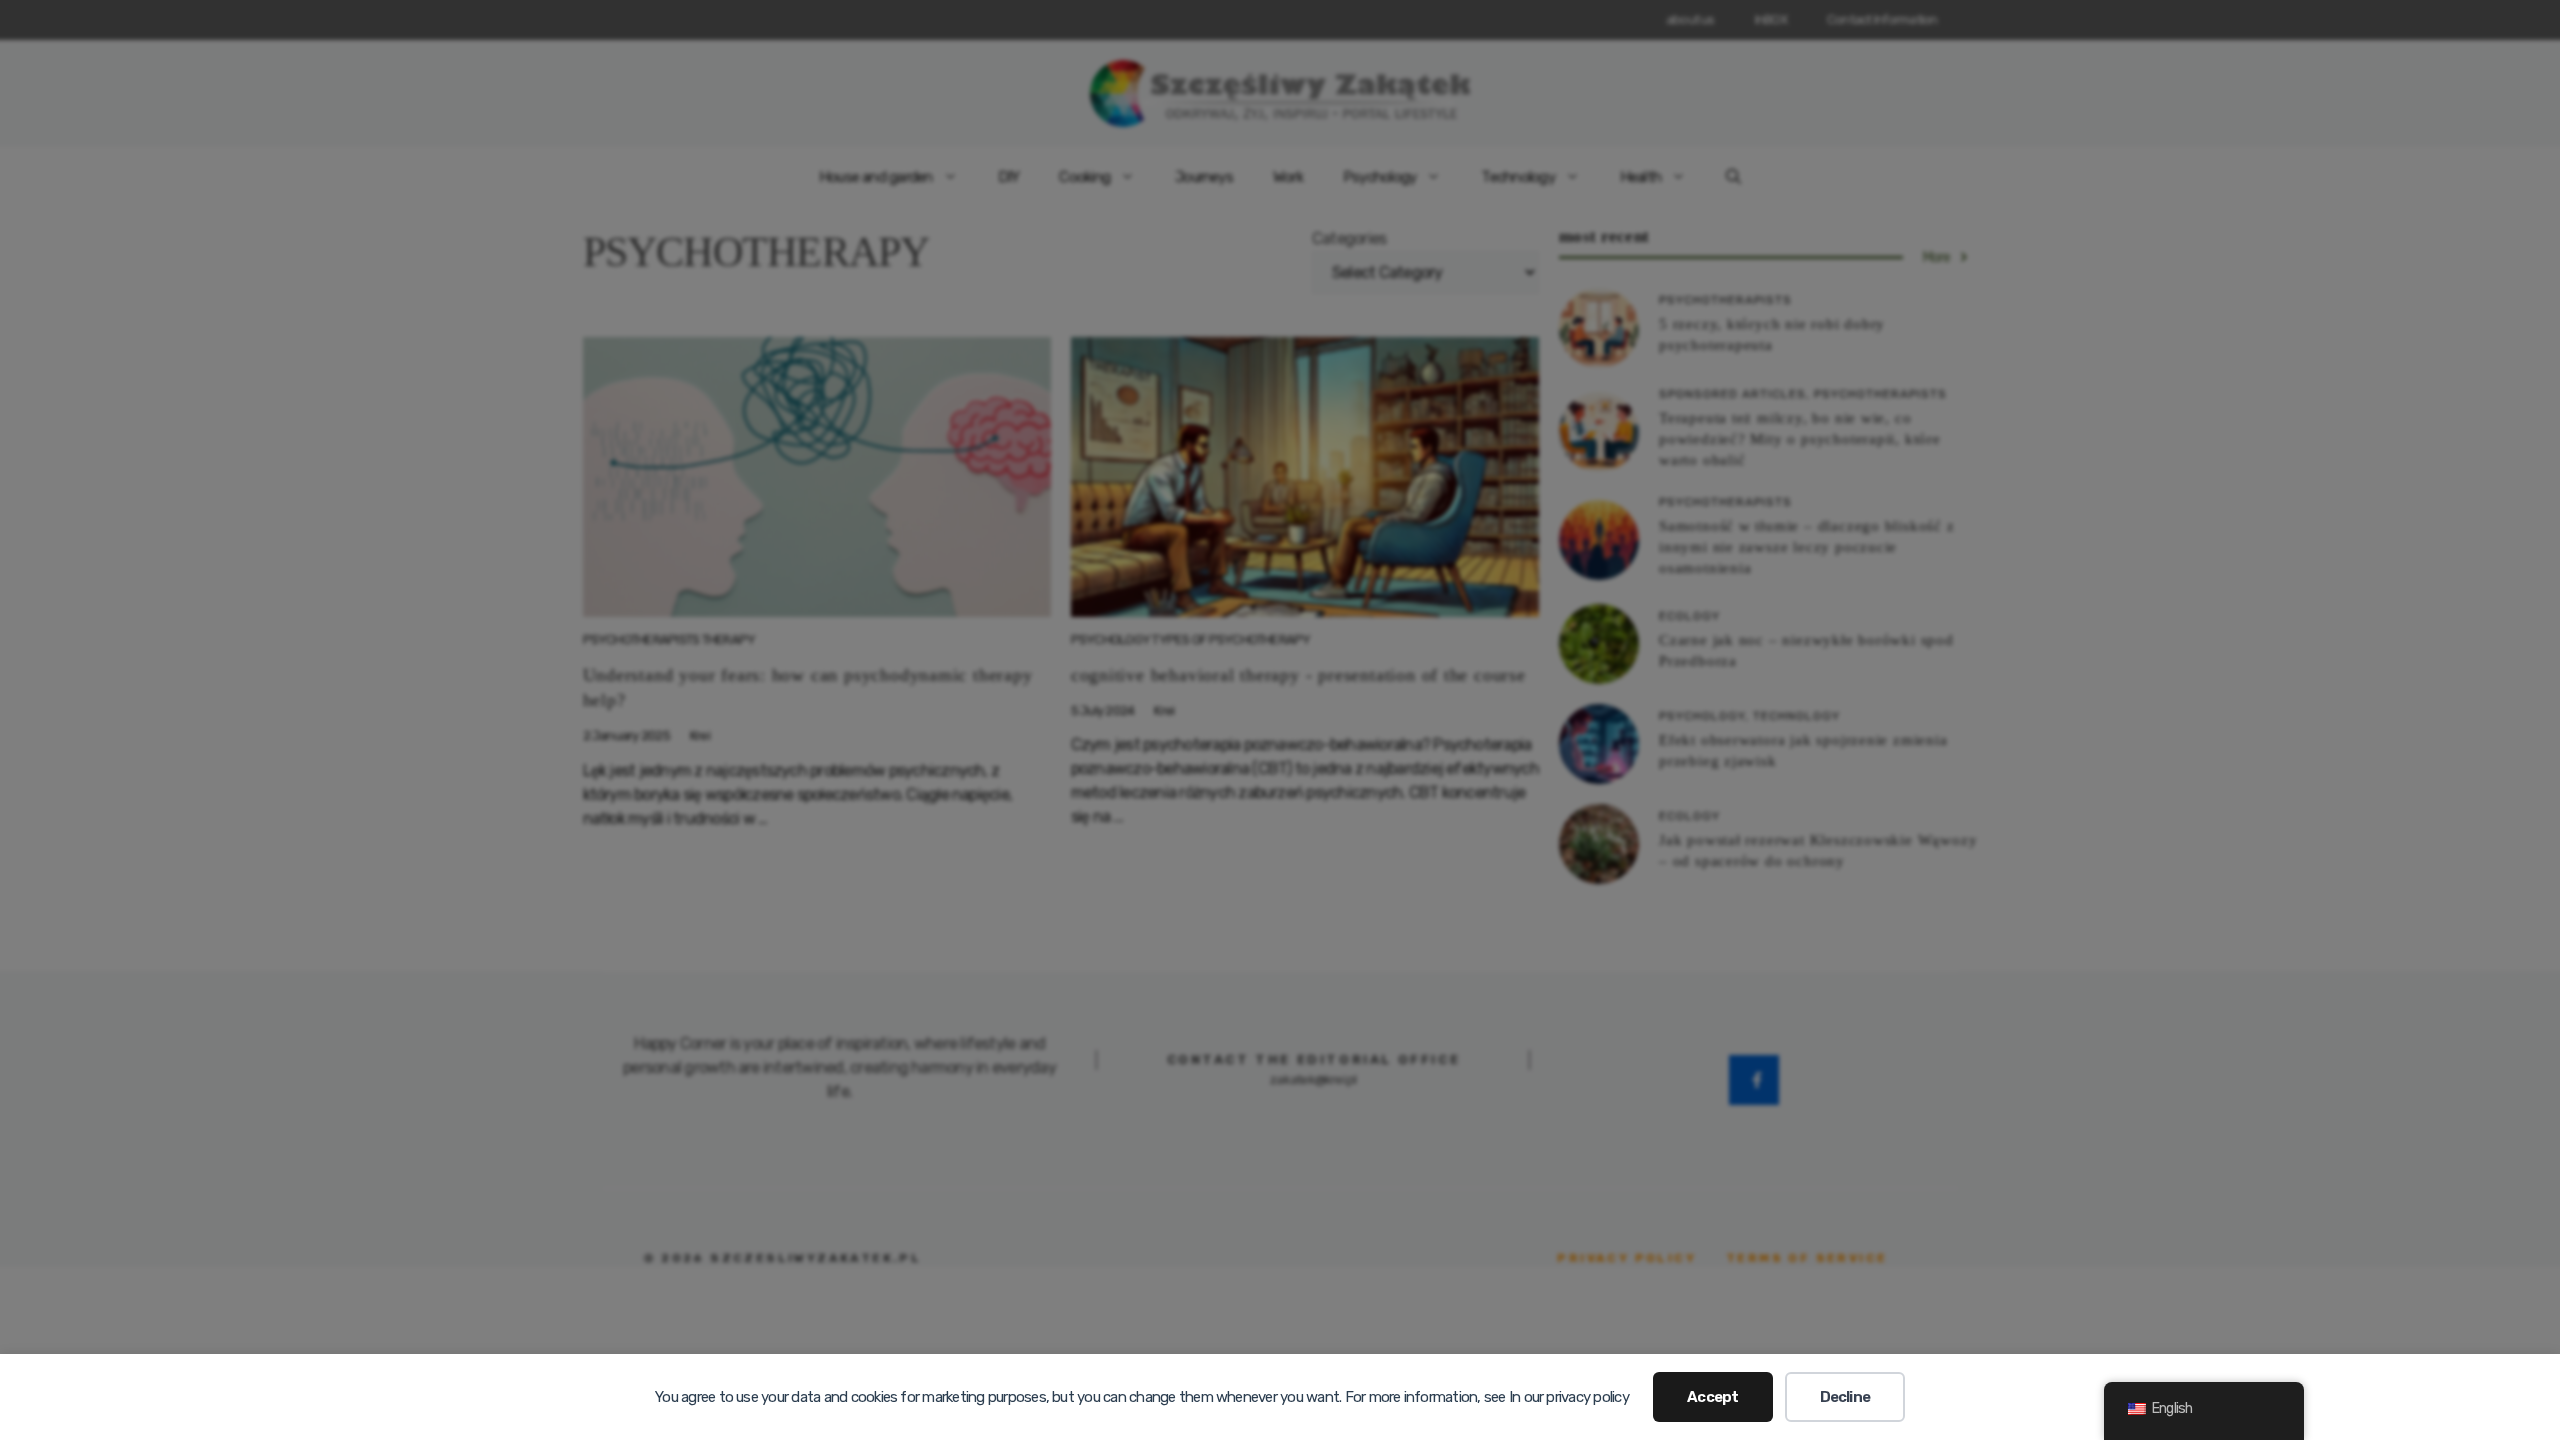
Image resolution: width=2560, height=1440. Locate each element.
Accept (1712, 1397)
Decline (1845, 1397)
